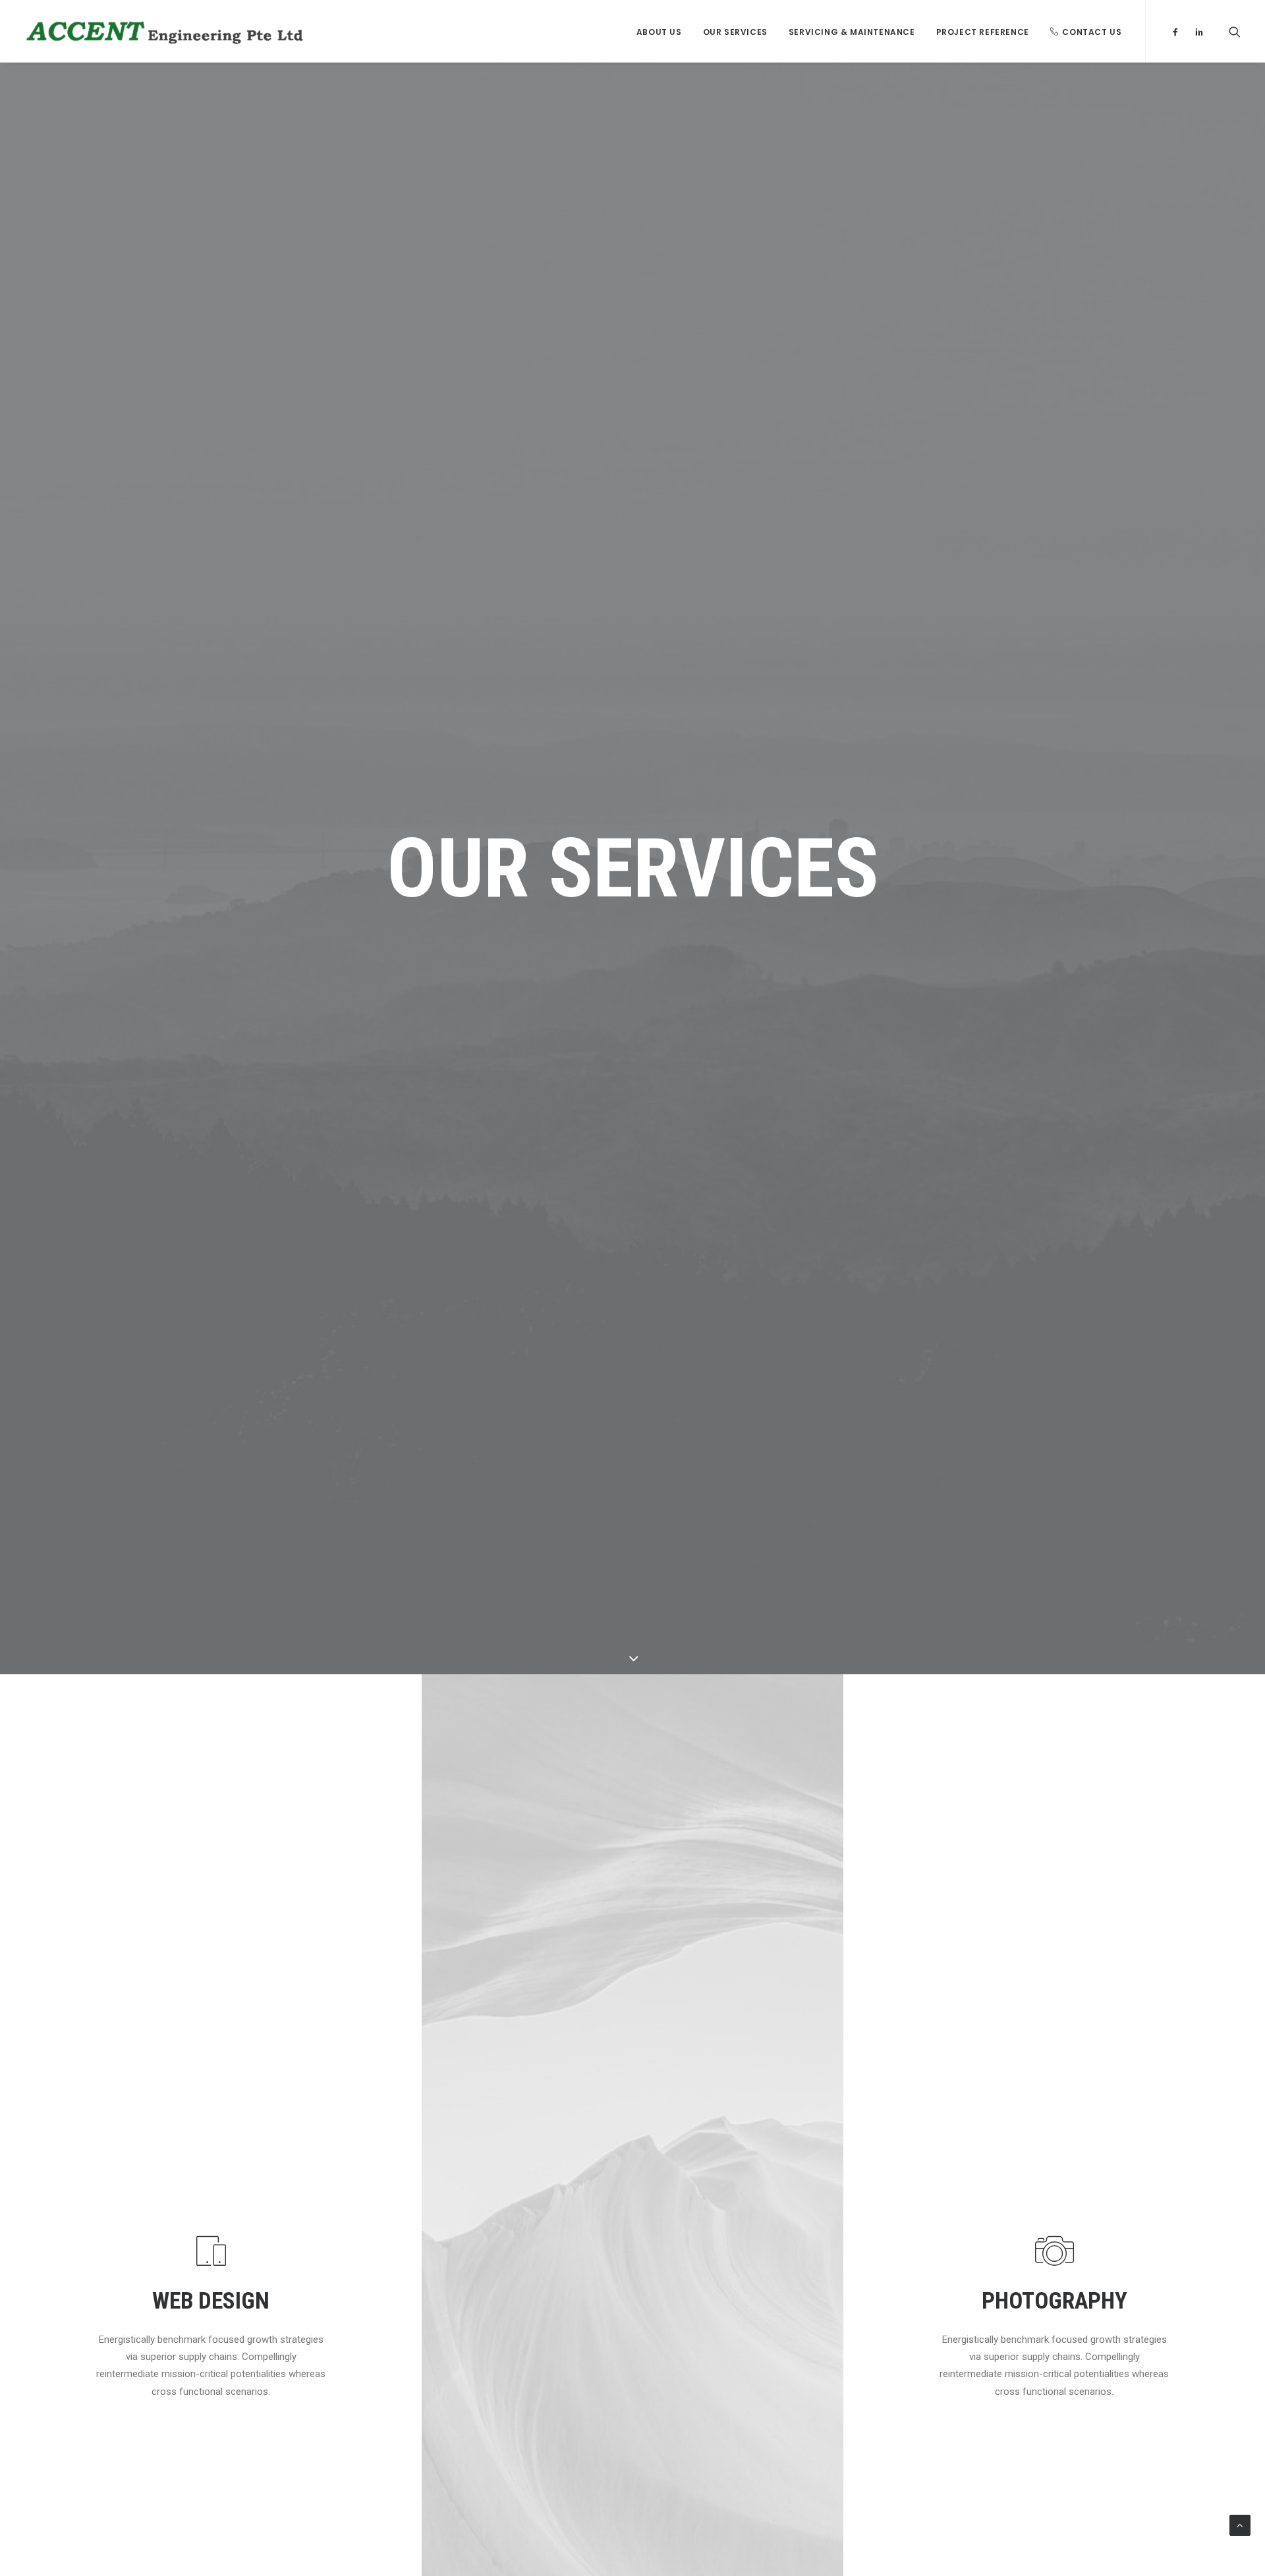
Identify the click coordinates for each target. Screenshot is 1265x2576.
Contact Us (1092, 32)
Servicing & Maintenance (852, 32)
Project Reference (983, 32)
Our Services (735, 32)
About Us (659, 32)
